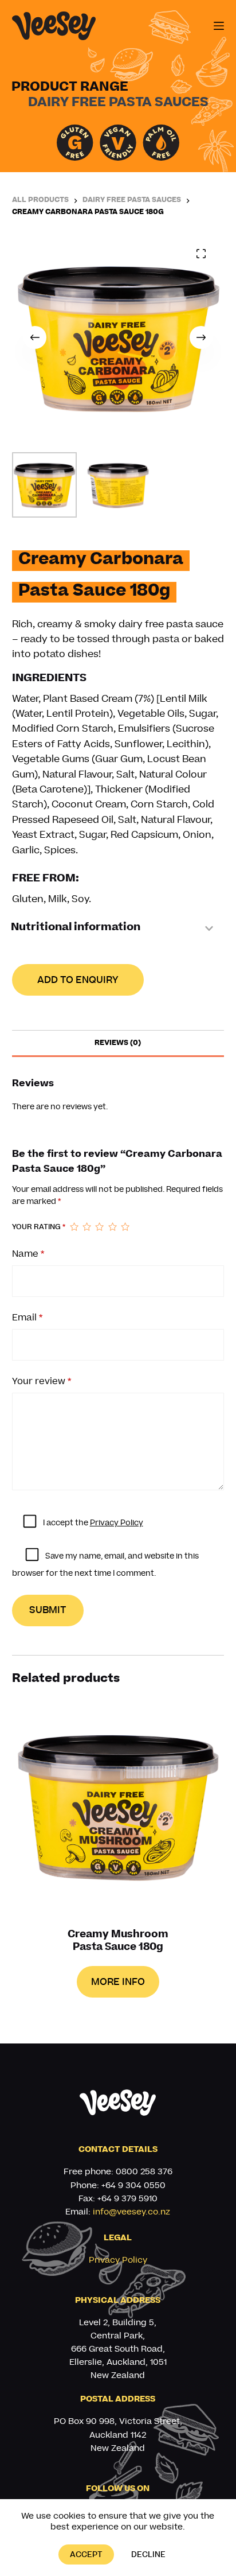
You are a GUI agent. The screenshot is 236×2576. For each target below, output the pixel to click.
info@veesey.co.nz (131, 2212)
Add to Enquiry (78, 980)
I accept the (93, 1523)
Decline (148, 2554)
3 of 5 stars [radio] (99, 1227)
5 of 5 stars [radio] (125, 1227)
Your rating (39, 1227)
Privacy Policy (117, 1523)
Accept (86, 2554)
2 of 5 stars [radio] (86, 1227)
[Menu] (219, 26)
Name (28, 1254)
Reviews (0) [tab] (118, 1043)
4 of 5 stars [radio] (112, 1227)
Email (27, 1317)
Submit (48, 1610)
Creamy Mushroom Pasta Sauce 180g (118, 1942)
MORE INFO (118, 1982)
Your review (42, 1381)
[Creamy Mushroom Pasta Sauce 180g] (118, 1809)
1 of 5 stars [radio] (74, 1227)
